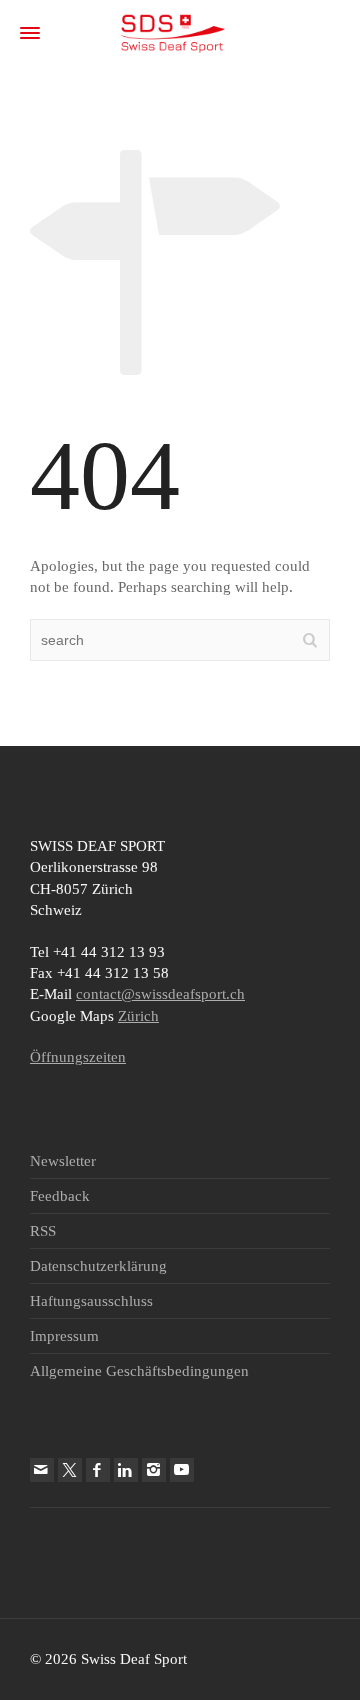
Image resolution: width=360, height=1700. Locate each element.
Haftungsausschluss (91, 1301)
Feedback (60, 1196)
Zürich (138, 1016)
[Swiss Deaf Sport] (172, 32)
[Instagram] (154, 1470)
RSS (43, 1231)
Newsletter (63, 1161)
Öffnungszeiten (78, 1057)
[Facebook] (98, 1470)
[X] (70, 1470)
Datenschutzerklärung (98, 1266)
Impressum (64, 1336)
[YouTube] (182, 1470)
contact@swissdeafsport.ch (160, 994)
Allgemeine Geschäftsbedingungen (139, 1371)
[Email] (42, 1470)
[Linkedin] (126, 1470)
